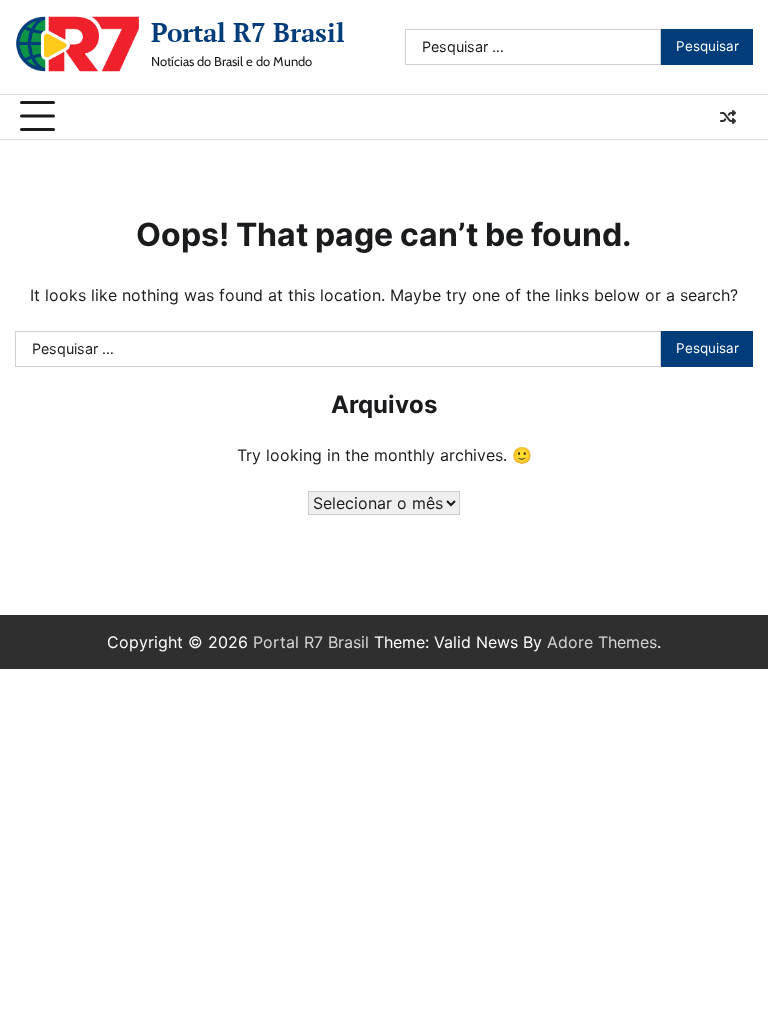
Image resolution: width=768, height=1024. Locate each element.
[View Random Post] (728, 117)
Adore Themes (602, 642)
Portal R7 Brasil (248, 32)
